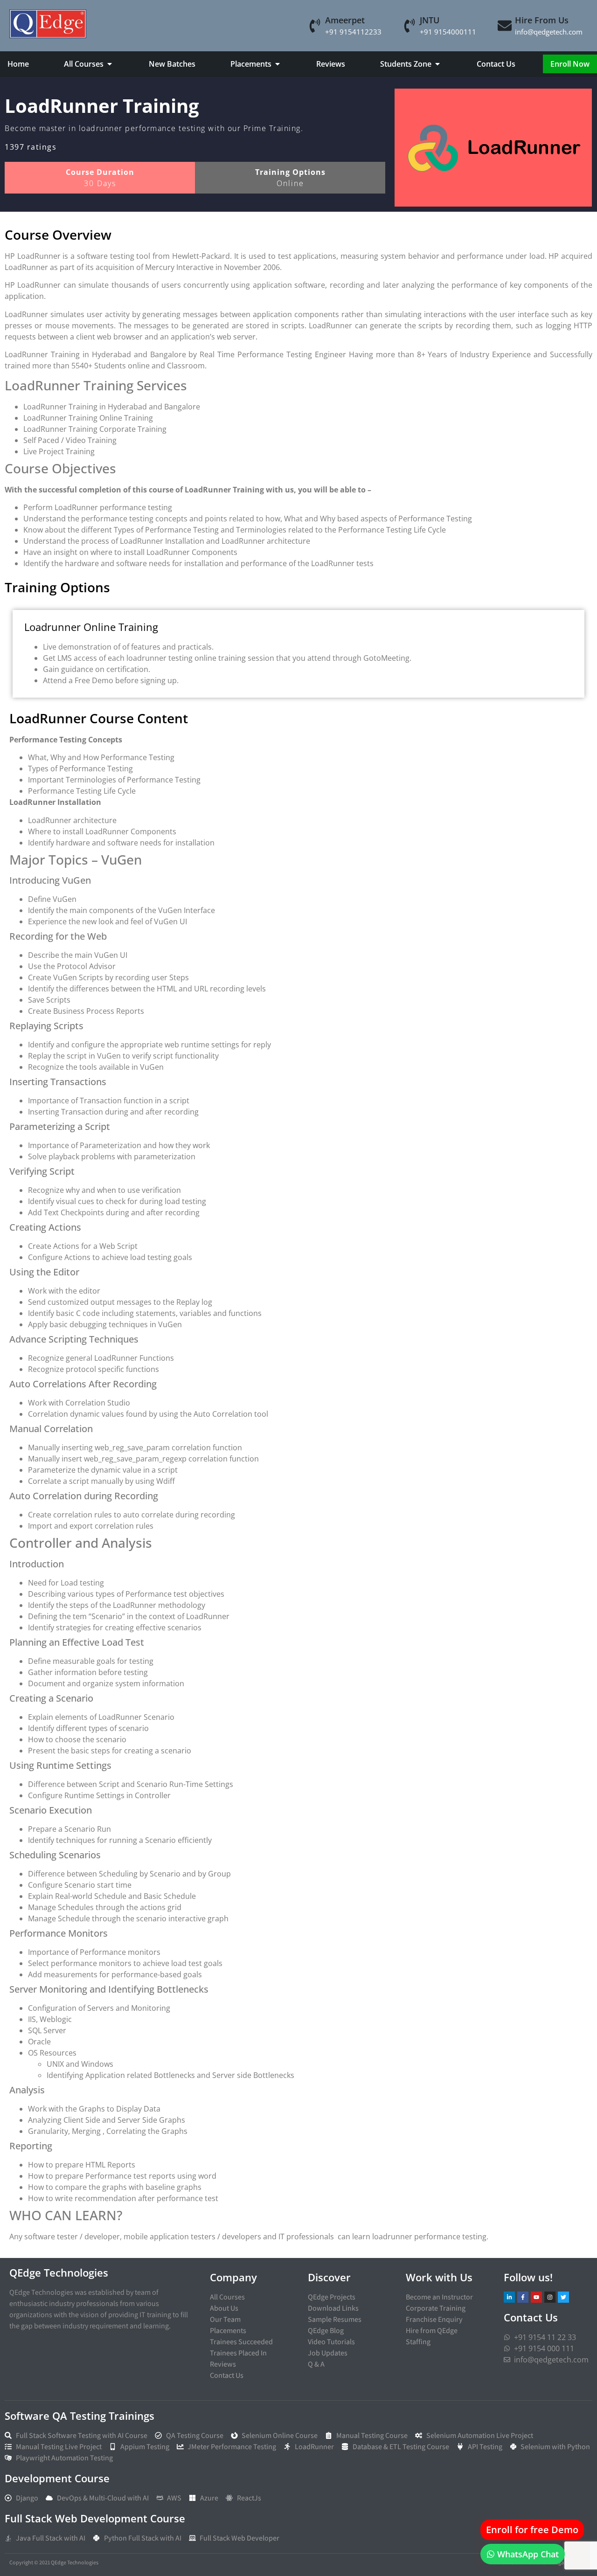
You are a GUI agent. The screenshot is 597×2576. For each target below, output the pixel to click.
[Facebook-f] (523, 2297)
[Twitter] (563, 2297)
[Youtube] (536, 2297)
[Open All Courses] (110, 64)
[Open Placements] (278, 64)
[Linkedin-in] (509, 2297)
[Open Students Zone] (437, 64)
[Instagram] (550, 2297)
